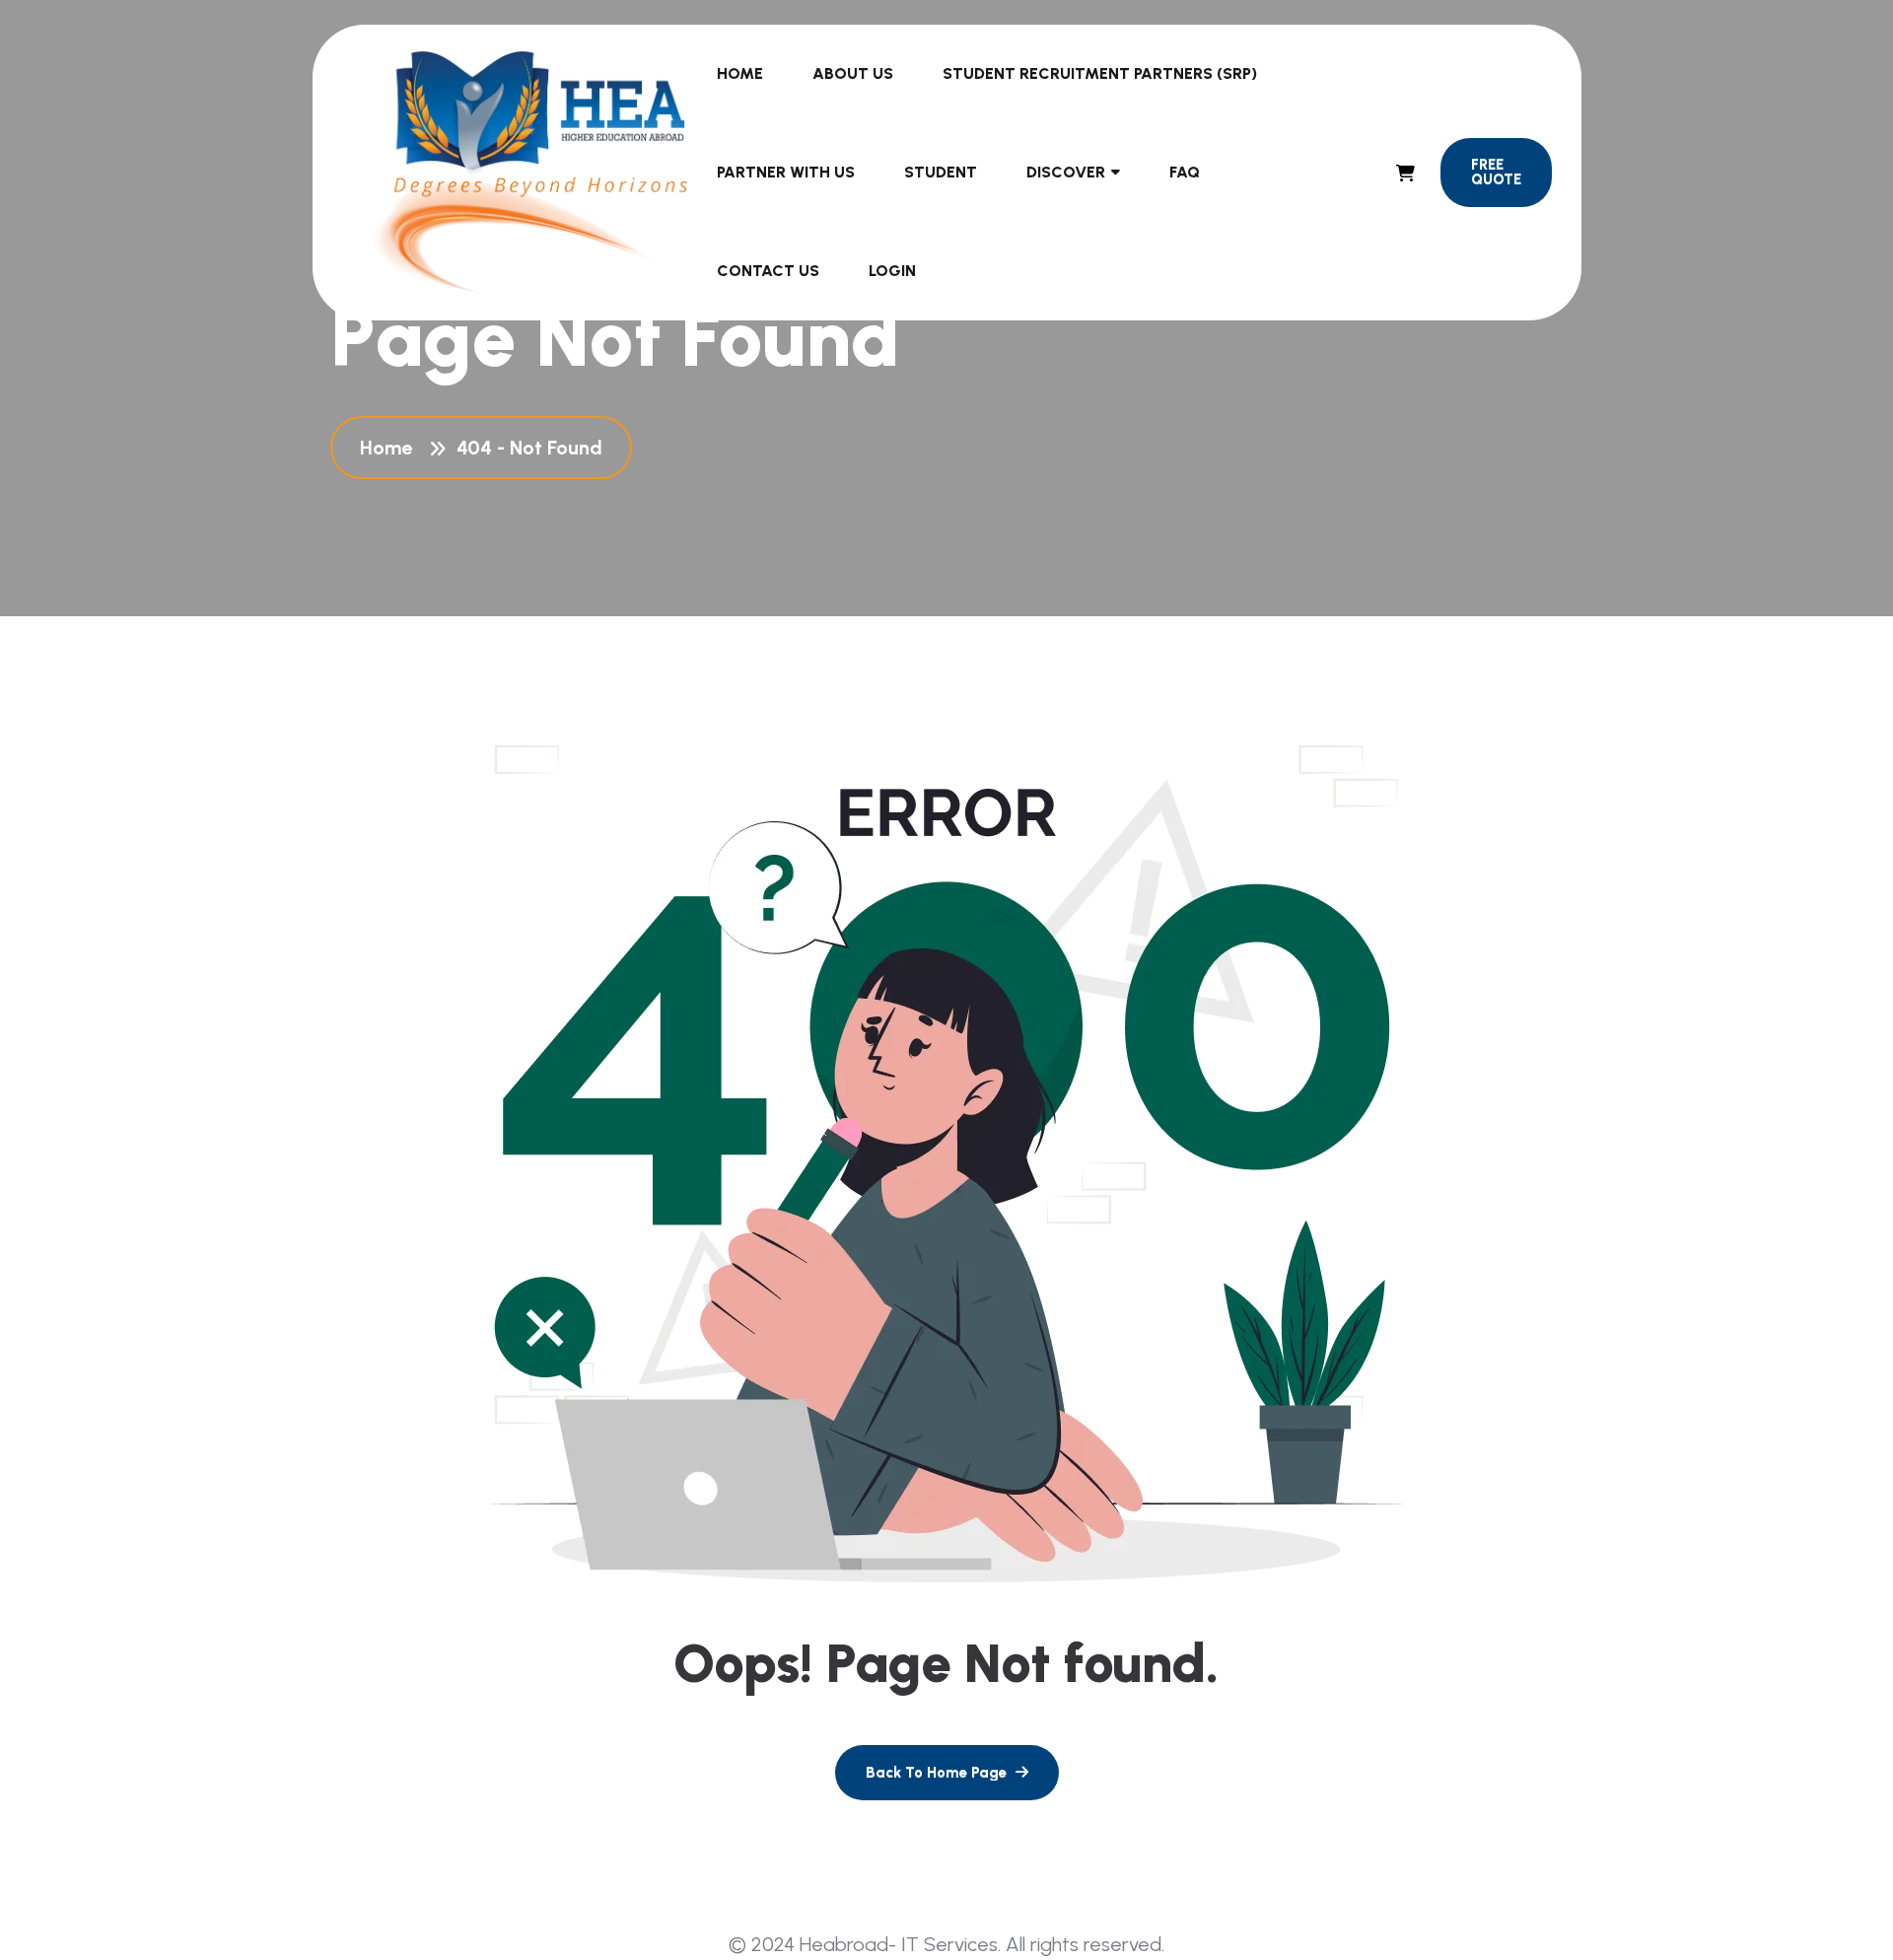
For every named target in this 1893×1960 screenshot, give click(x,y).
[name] (1405, 173)
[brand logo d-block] (530, 173)
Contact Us (768, 271)
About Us (853, 73)
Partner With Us (786, 172)
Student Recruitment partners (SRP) (1100, 73)
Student (941, 172)
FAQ (1185, 172)
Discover (1066, 172)
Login (892, 271)
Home (740, 73)
